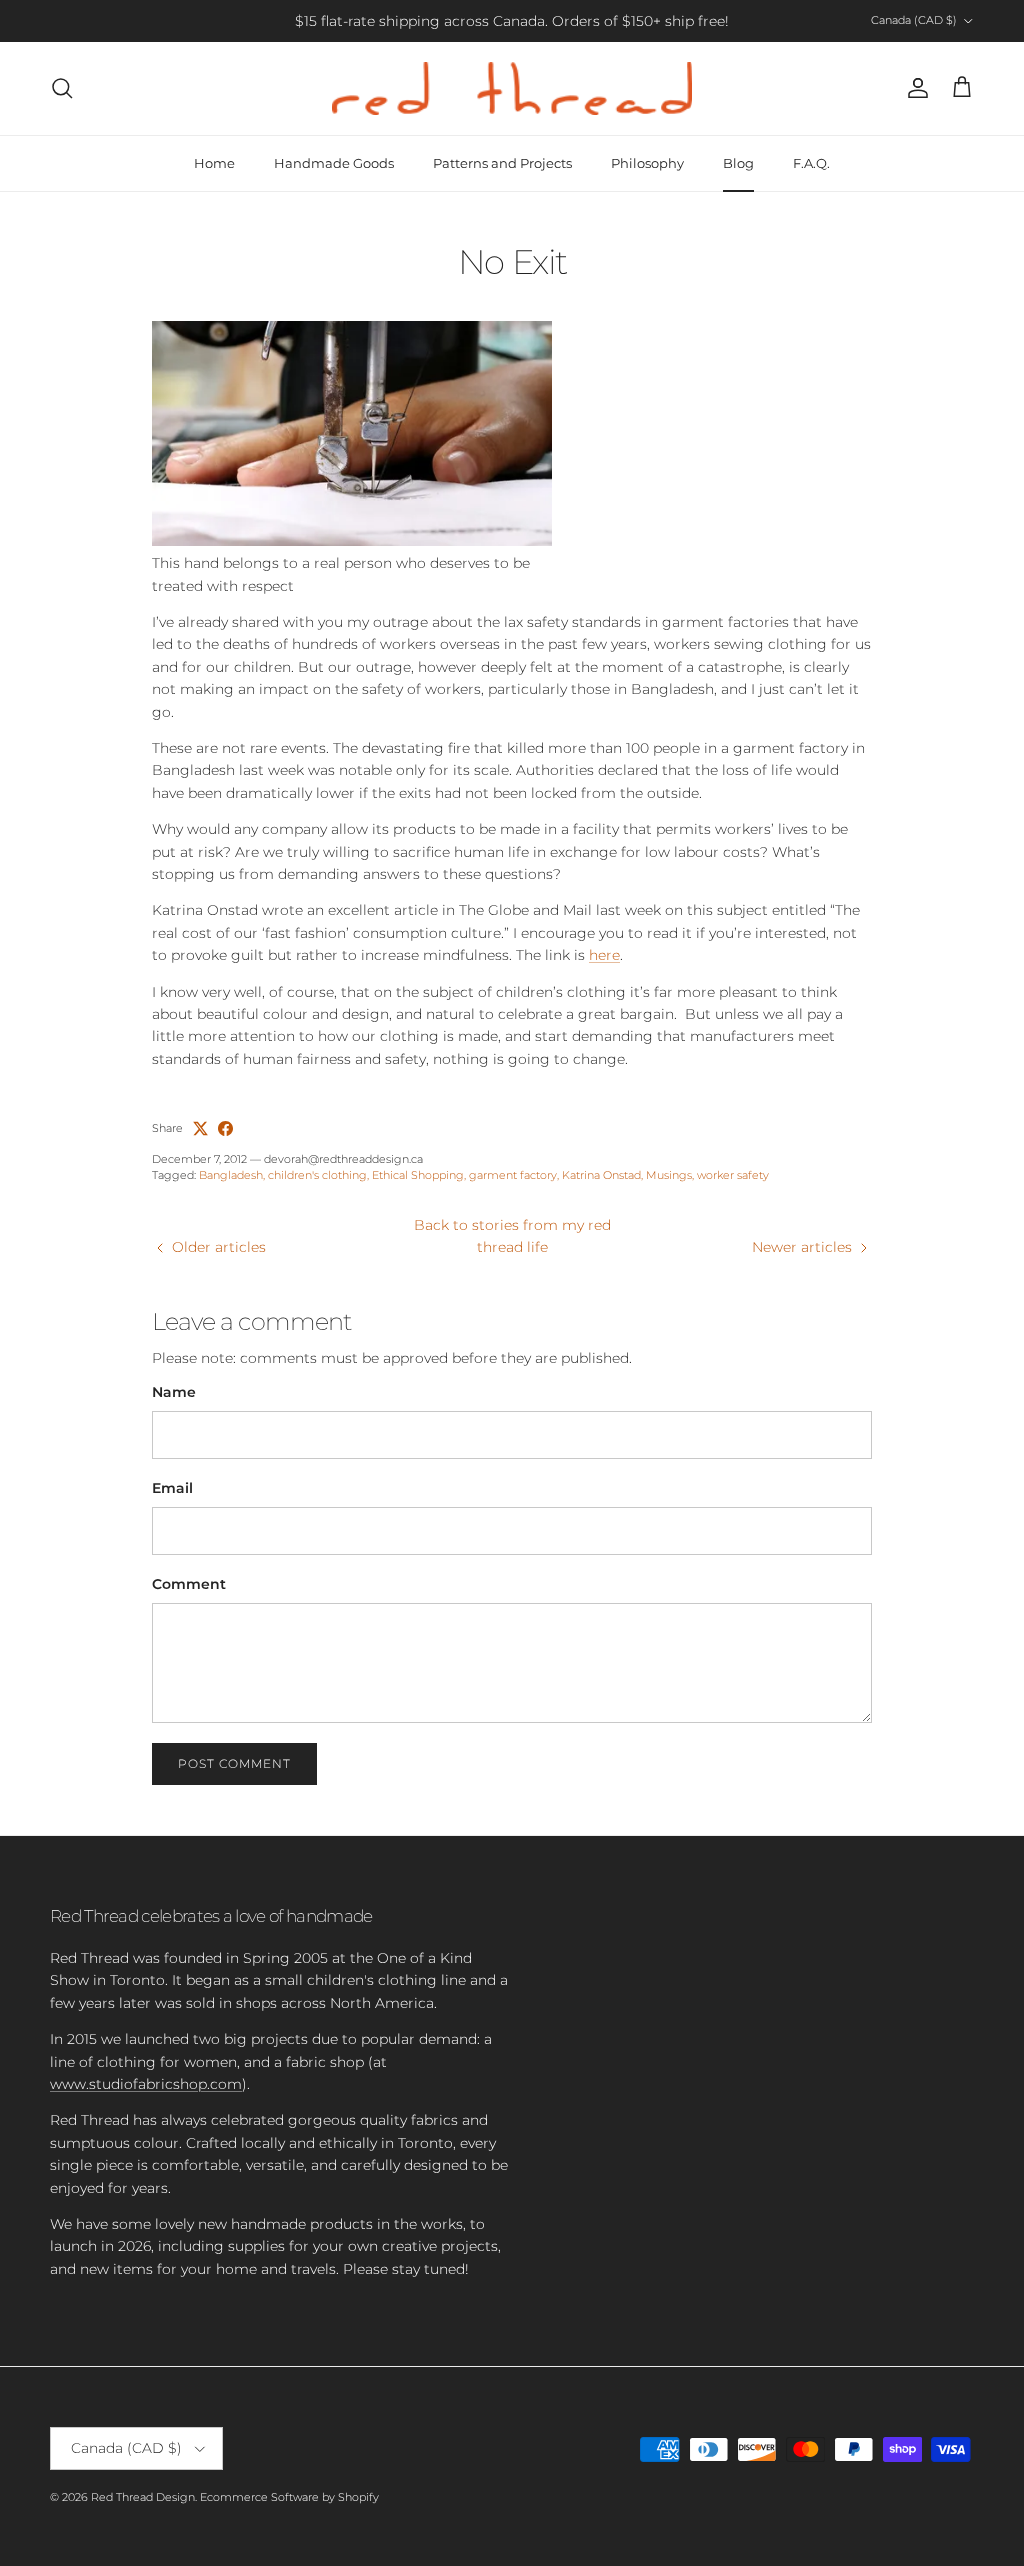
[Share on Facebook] (225, 1128)
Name (174, 1392)
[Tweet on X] (200, 1128)
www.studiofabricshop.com (146, 2084)
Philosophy (647, 163)
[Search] (62, 88)
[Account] (914, 88)
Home (214, 163)
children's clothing (317, 1175)
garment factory (513, 1175)
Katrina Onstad (601, 1175)
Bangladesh (231, 1175)
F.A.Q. (811, 163)
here (604, 955)
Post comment (234, 1763)
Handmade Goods (334, 163)
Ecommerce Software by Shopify (289, 2497)
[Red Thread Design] (512, 88)
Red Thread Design (143, 2497)
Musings (669, 1175)
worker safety (733, 1175)
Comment (189, 1584)
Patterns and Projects (502, 163)
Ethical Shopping (418, 1175)
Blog (738, 163)
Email (172, 1488)
